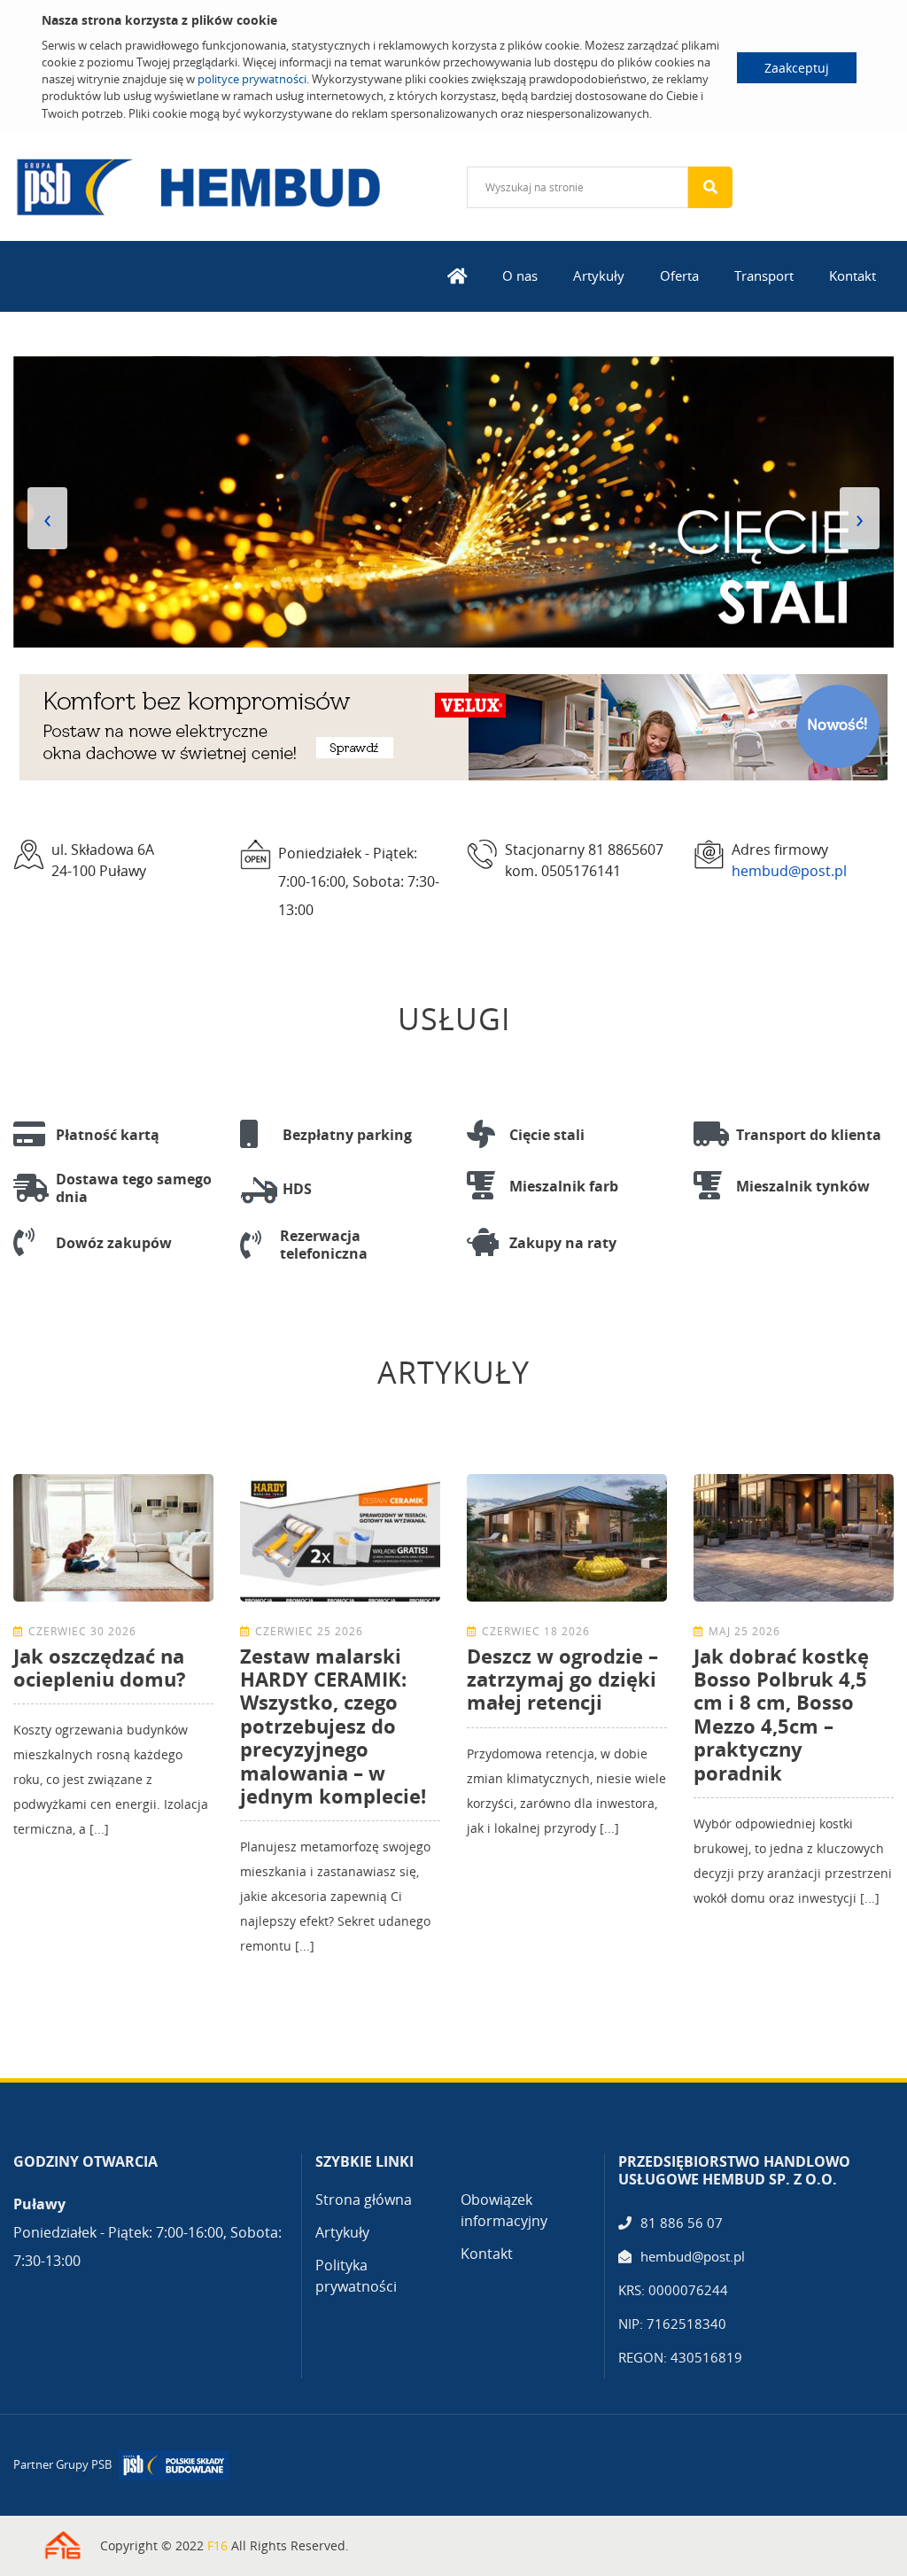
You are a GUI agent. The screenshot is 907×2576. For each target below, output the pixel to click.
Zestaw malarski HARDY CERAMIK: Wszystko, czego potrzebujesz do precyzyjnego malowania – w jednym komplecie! (333, 1726)
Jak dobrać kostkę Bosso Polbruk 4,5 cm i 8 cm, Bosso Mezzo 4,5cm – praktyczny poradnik (781, 1714)
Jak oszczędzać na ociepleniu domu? (100, 1667)
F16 (217, 2545)
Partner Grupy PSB (62, 2464)
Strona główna (364, 2200)
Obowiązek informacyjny (504, 2210)
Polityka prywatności (356, 2276)
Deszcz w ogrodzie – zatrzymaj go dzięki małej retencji (562, 1679)
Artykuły (599, 275)
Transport (764, 275)
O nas (520, 275)
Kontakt (853, 275)
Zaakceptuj (797, 68)
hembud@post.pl (789, 871)
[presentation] (47, 518)
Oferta (679, 275)
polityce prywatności (252, 79)
